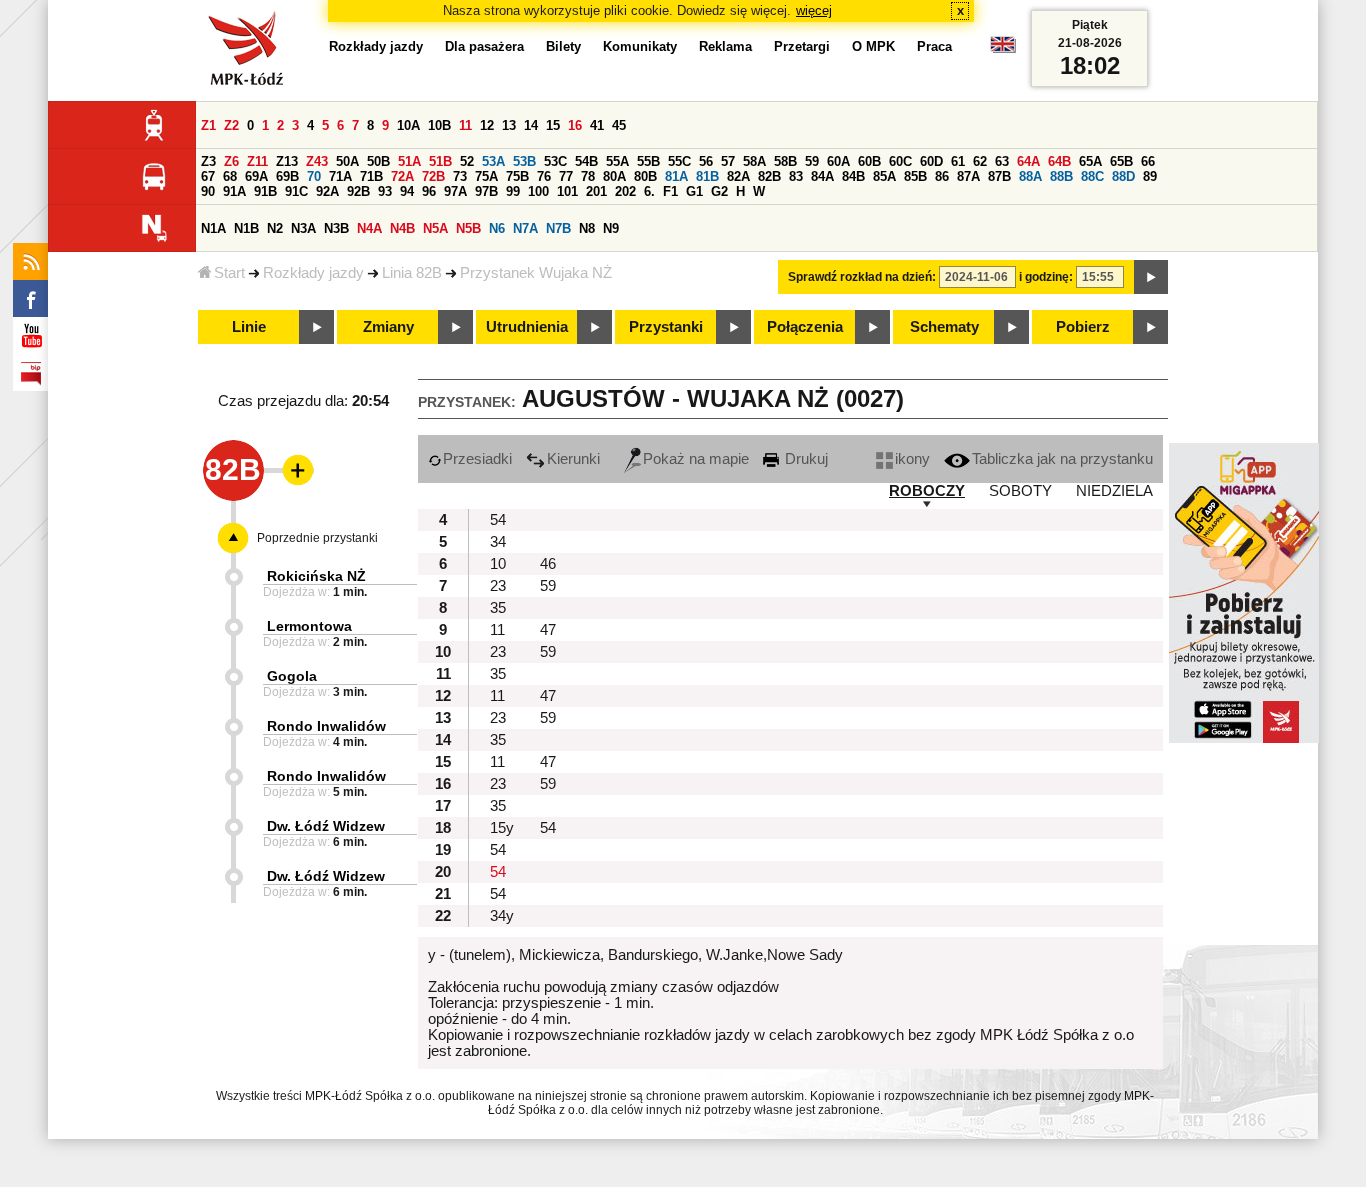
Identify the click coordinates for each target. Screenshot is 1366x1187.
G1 (694, 191)
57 (728, 161)
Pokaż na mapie (696, 459)
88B (1061, 176)
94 (407, 191)
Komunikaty (640, 46)
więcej (814, 10)
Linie (249, 327)
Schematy (944, 327)
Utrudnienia (527, 327)
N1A (213, 228)
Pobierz (1083, 327)
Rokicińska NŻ (316, 576)
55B (648, 161)
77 (566, 176)
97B (486, 191)
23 (498, 586)
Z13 (287, 161)
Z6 (231, 161)
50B (378, 161)
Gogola (292, 676)
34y (502, 916)
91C (296, 191)
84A (822, 176)
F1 (670, 191)
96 (429, 191)
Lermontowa (309, 626)
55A (617, 161)
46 (548, 564)
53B (524, 161)
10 (498, 564)
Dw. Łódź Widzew (326, 826)
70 (314, 176)
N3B (336, 228)
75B (517, 176)
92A (327, 191)
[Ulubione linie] (292, 470)
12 (487, 125)
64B (1059, 161)
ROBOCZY (927, 491)
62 (980, 161)
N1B (246, 228)
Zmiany (388, 327)
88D (1123, 176)
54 (498, 520)
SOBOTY (1020, 491)
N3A (303, 228)
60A (838, 161)
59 (812, 161)
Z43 (317, 161)
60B (869, 161)
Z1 (208, 125)
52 (467, 161)
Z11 (257, 161)
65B (1121, 161)
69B (287, 176)
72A (402, 176)
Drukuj (804, 459)
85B (915, 176)
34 (498, 542)
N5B (468, 228)
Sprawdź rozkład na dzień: (862, 277)
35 (498, 608)
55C (679, 161)
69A (256, 176)
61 (958, 161)
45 (619, 125)
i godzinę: (1046, 277)
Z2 (231, 125)
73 (460, 176)
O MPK (873, 46)
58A (754, 161)
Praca (934, 46)
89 (1150, 176)
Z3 (208, 161)
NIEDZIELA (1114, 491)
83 (796, 176)
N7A (525, 228)
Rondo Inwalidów (326, 726)
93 (385, 191)
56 (706, 161)
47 (548, 630)
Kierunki (573, 459)
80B (645, 176)
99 (513, 191)
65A (1090, 161)
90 (208, 191)
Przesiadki (477, 459)
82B (769, 176)
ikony (912, 459)
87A (968, 176)
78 (588, 176)
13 (509, 125)
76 (544, 176)
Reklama (725, 46)
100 (538, 191)
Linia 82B (412, 273)
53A (493, 161)
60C (900, 161)
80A (614, 176)
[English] (1003, 49)
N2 (275, 228)
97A (455, 191)
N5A (435, 228)
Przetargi (802, 46)
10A (408, 125)
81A (676, 176)
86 (942, 176)
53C (555, 161)
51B (440, 161)
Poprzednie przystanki (317, 538)
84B (853, 176)
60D (931, 161)
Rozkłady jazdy (313, 273)
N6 (497, 228)
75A (486, 176)
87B (999, 176)
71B (371, 176)
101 (567, 191)
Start (229, 273)
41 (597, 125)
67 (208, 176)
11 (465, 125)
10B (439, 125)
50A (347, 161)
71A (340, 176)
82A (738, 176)
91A (234, 191)
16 (575, 125)
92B (358, 191)
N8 (587, 228)
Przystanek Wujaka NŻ (536, 273)
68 (230, 176)
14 (531, 125)
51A (409, 161)
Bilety (563, 46)
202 (625, 191)
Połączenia (805, 327)
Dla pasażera (484, 46)
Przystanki (666, 327)
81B (707, 176)
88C (1092, 176)
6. (649, 191)
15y (502, 828)
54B (586, 161)
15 (553, 125)
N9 (611, 228)
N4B (402, 228)
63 (1002, 161)
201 (596, 191)
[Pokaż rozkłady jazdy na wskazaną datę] (1151, 277)
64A (1028, 161)
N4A (369, 228)
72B (433, 176)
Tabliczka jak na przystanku (1062, 459)
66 (1148, 161)
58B (785, 161)
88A (1030, 176)
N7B (558, 228)
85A (884, 176)
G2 (719, 191)
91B (265, 191)
